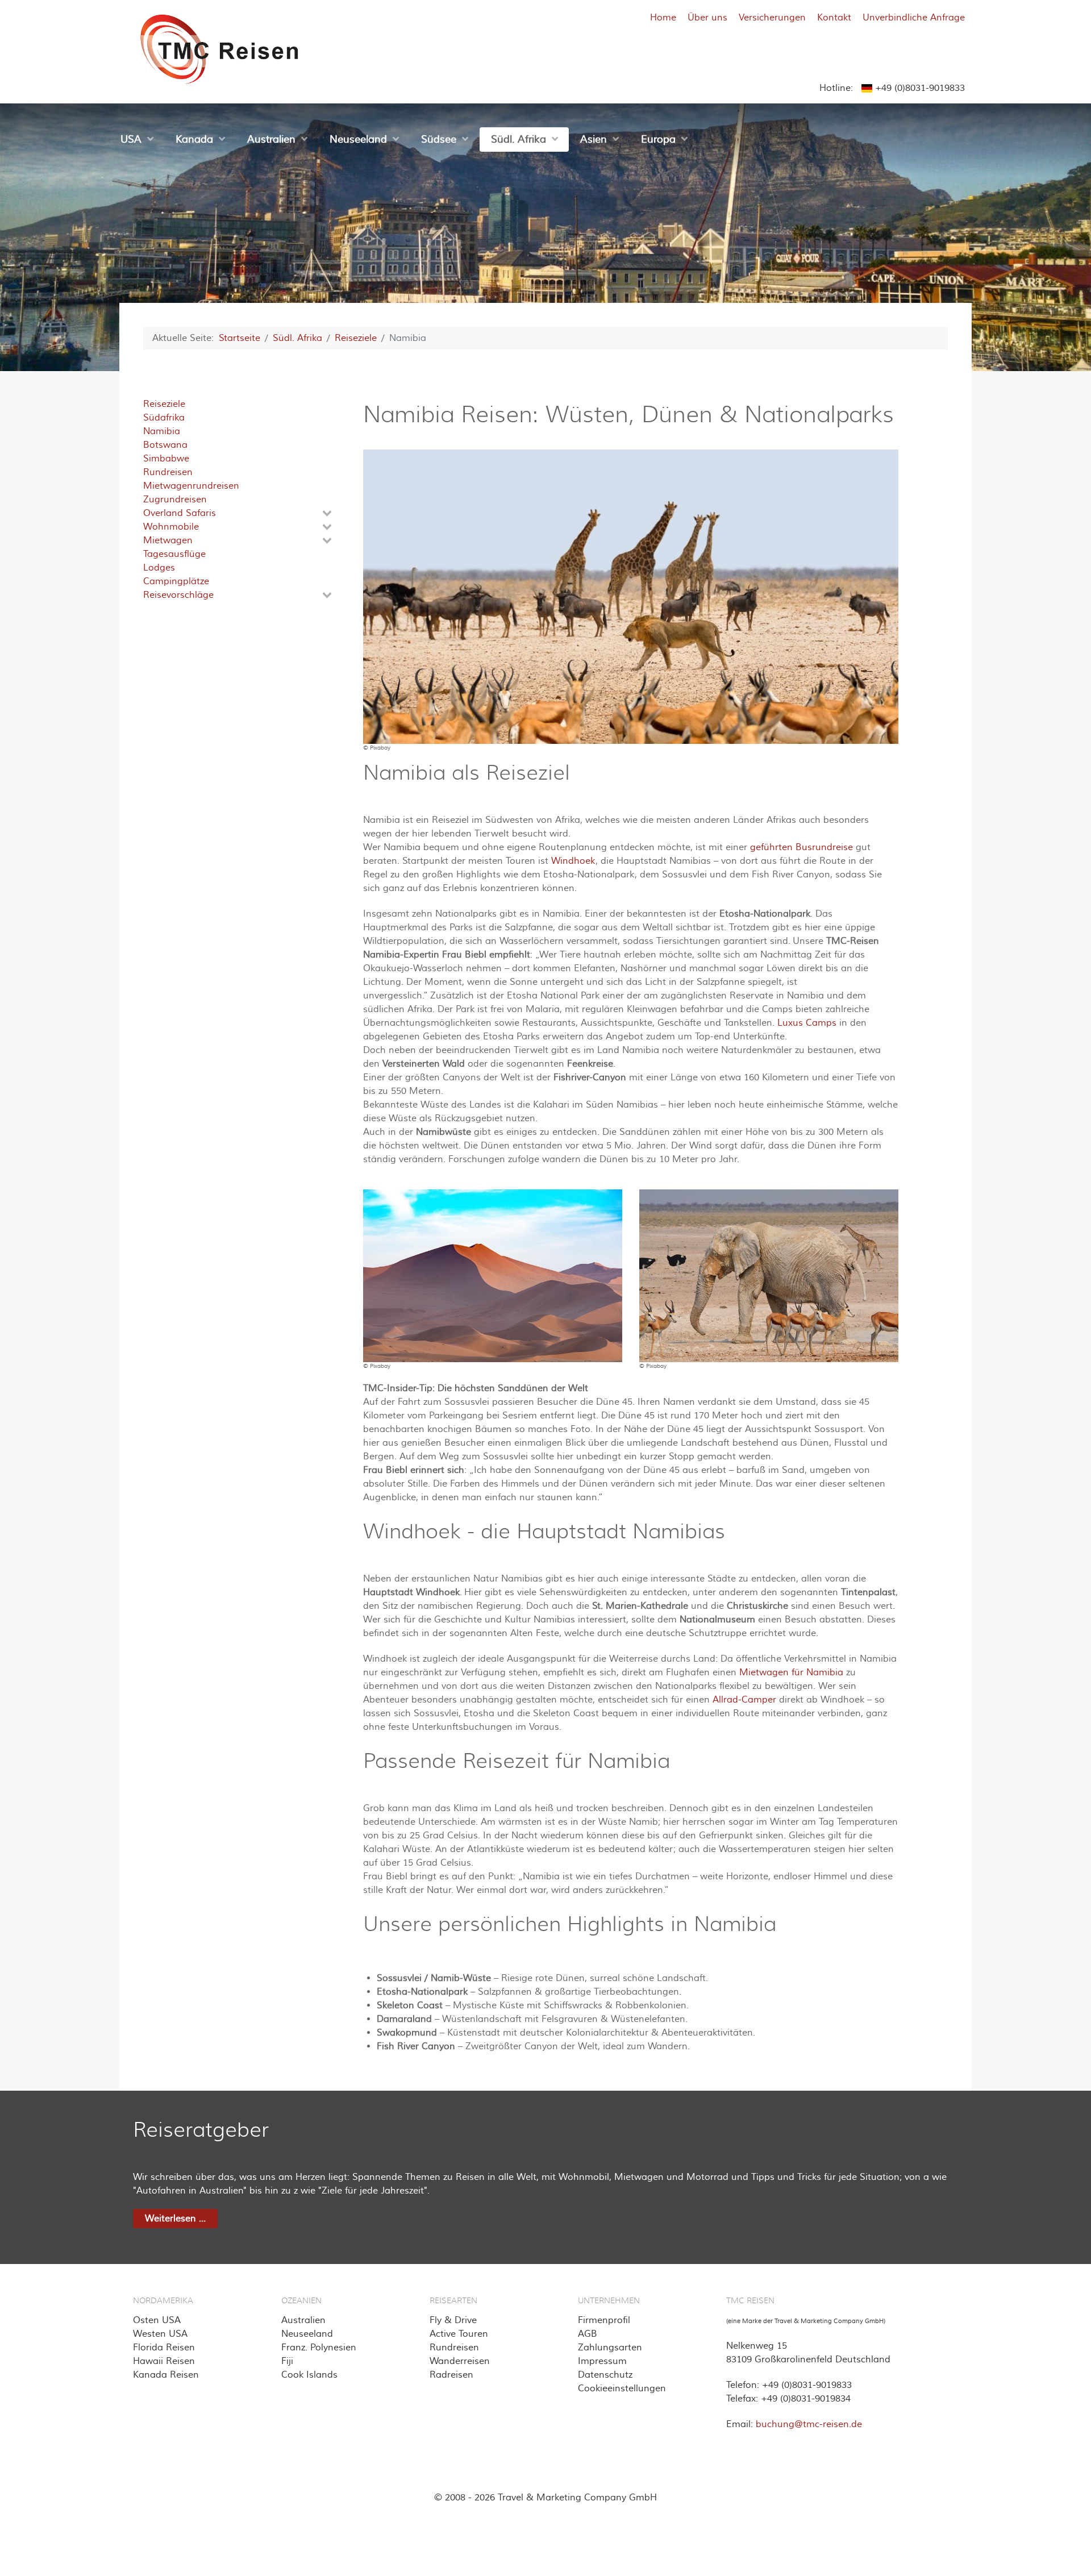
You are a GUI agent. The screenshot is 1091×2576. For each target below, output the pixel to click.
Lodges (159, 568)
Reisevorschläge (178, 595)
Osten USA (157, 2320)
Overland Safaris (180, 513)
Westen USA (160, 2334)
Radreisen (451, 2375)
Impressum (602, 2361)
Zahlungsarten (610, 2348)
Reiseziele (164, 404)
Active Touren (459, 2334)
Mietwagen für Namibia (791, 1672)
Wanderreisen (460, 2361)
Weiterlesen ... (175, 2219)
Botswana (165, 445)
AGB (588, 2334)
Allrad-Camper (744, 1700)
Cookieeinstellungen (622, 2388)
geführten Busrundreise (801, 847)
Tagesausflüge (174, 554)
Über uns (707, 18)
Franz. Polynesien (319, 2348)
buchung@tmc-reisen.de (809, 2424)
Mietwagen (168, 540)
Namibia (162, 431)
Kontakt (834, 18)
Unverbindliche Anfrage (914, 18)
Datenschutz (605, 2375)
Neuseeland (307, 2334)
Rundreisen (168, 472)
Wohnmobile (171, 527)
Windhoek (573, 861)
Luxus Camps (807, 1023)
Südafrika (164, 418)
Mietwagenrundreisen (191, 486)
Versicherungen (772, 18)
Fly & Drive (453, 2320)
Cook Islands (309, 2375)
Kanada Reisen (166, 2375)
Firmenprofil (604, 2320)
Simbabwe (166, 459)
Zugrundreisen (175, 500)
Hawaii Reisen (164, 2361)
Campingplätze (176, 581)
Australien (303, 2320)
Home (663, 18)
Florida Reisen (164, 2348)
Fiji (287, 2361)
